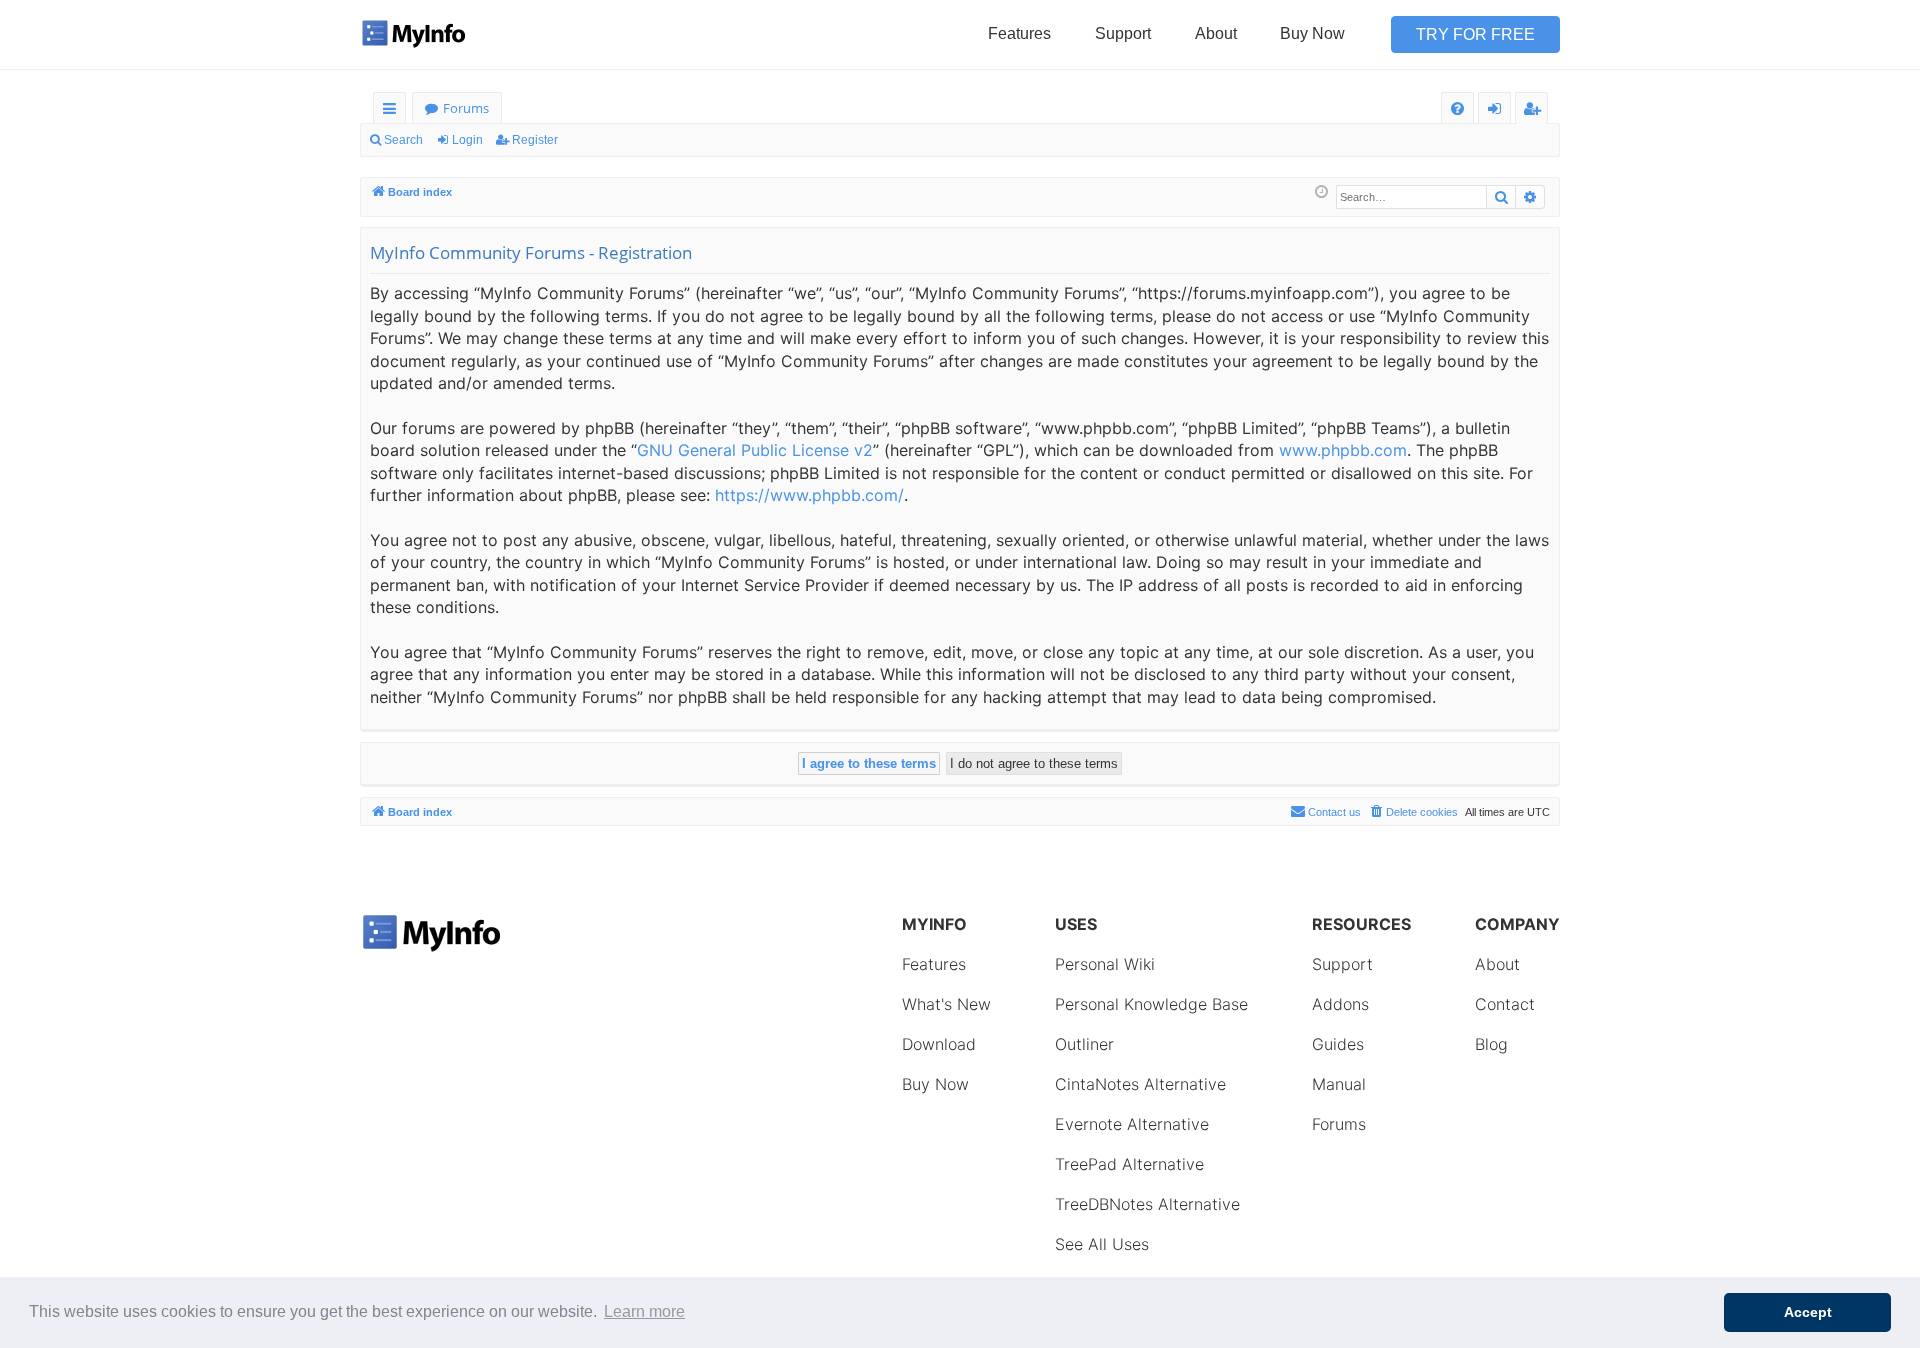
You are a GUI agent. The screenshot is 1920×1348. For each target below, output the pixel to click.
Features (1019, 33)
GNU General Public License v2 (755, 450)
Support (1123, 33)
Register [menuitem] (1536, 111)
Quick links (393, 111)
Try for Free (1475, 34)
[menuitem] (1457, 108)
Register (535, 140)
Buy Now (1312, 33)
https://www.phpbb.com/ (809, 495)
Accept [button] (1808, 1312)
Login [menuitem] (1498, 111)
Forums (466, 108)
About (1216, 33)
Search (403, 140)
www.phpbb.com (1343, 450)
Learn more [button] (644, 1311)
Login (467, 140)
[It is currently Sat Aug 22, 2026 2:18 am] (1321, 192)
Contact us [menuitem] (1334, 812)
